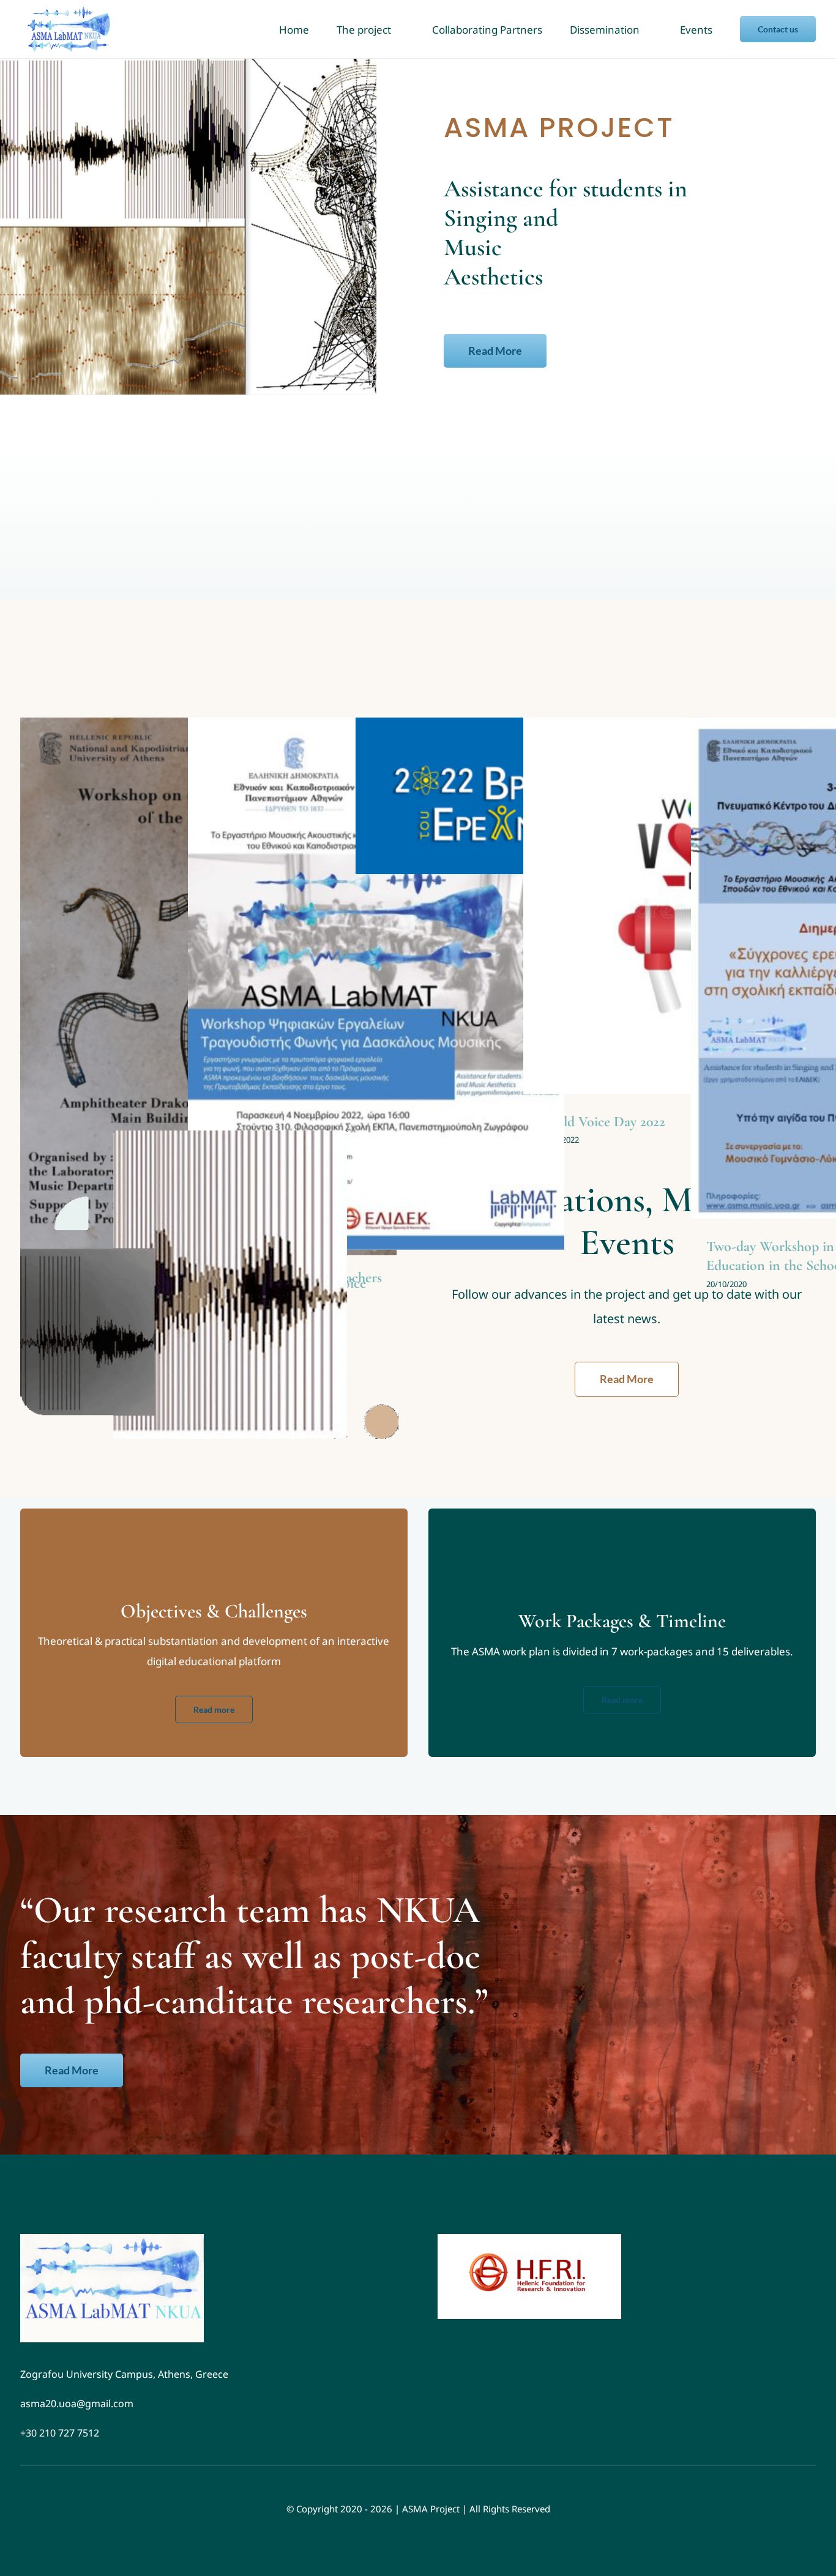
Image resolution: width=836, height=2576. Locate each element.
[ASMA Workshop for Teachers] (376, 984)
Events (376, 997)
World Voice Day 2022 (602, 1122)
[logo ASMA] (112, 2239)
